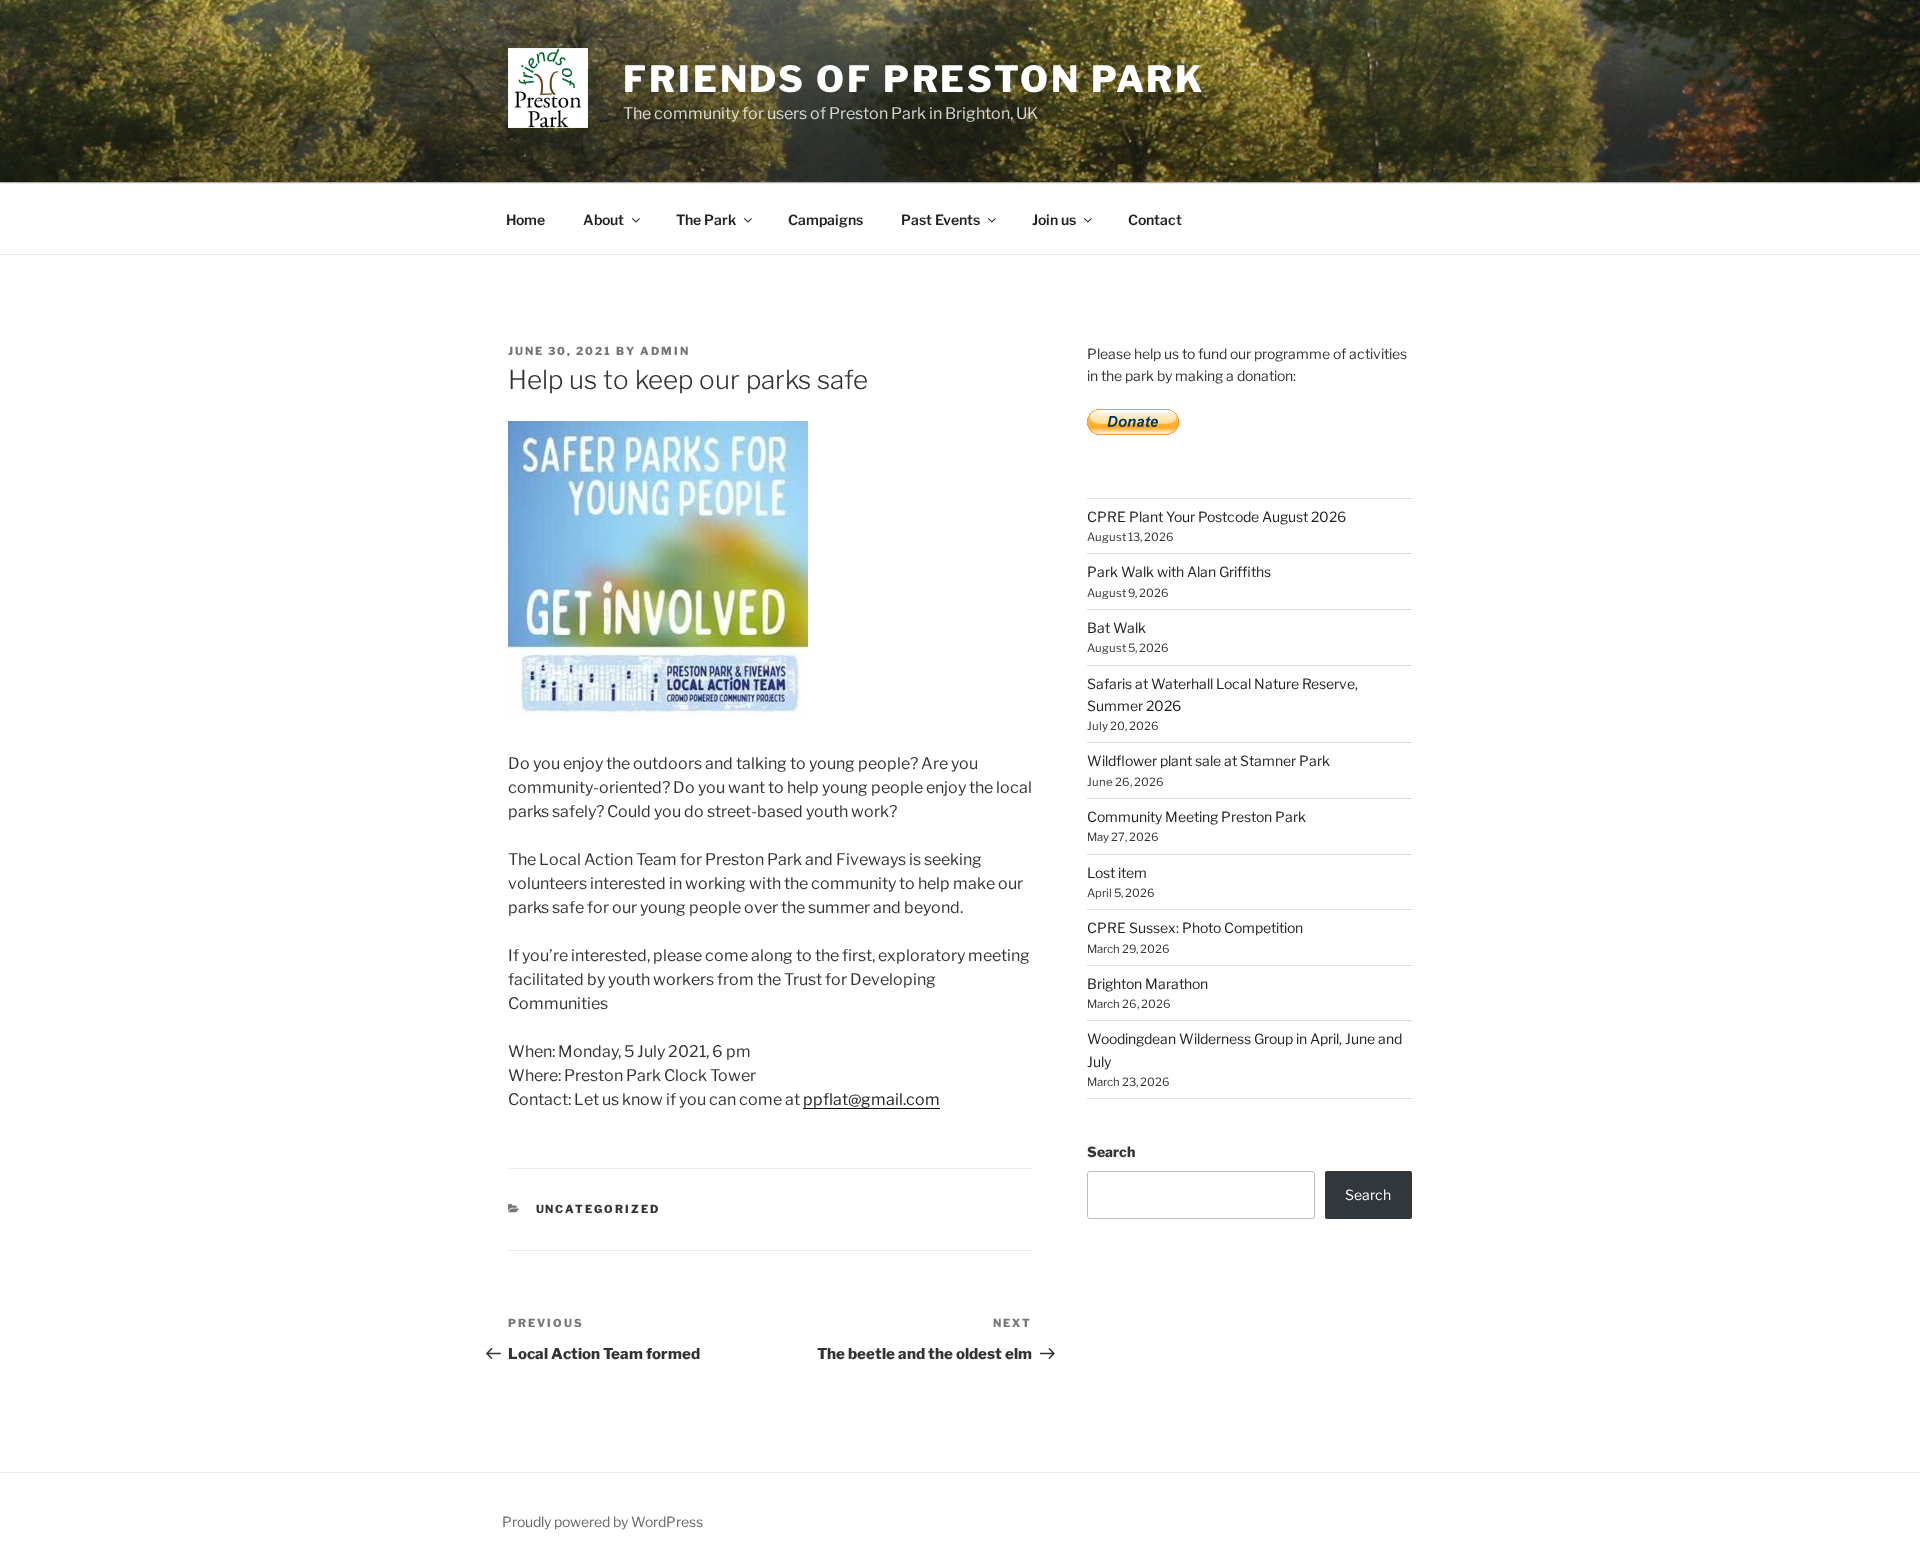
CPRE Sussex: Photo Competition (1195, 927)
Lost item (1117, 872)
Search (1111, 1151)
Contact (1155, 219)
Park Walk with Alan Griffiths (1179, 571)
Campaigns (825, 219)
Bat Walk (1116, 627)
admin (665, 351)
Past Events (940, 219)
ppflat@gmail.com (871, 1099)
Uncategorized (598, 1209)
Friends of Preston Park (914, 79)
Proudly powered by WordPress (602, 1521)
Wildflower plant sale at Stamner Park (1208, 760)
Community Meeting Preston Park (1196, 816)
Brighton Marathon (1147, 983)
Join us (1054, 219)
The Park (706, 219)
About (603, 219)
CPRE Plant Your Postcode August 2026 (1216, 516)
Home (525, 219)
